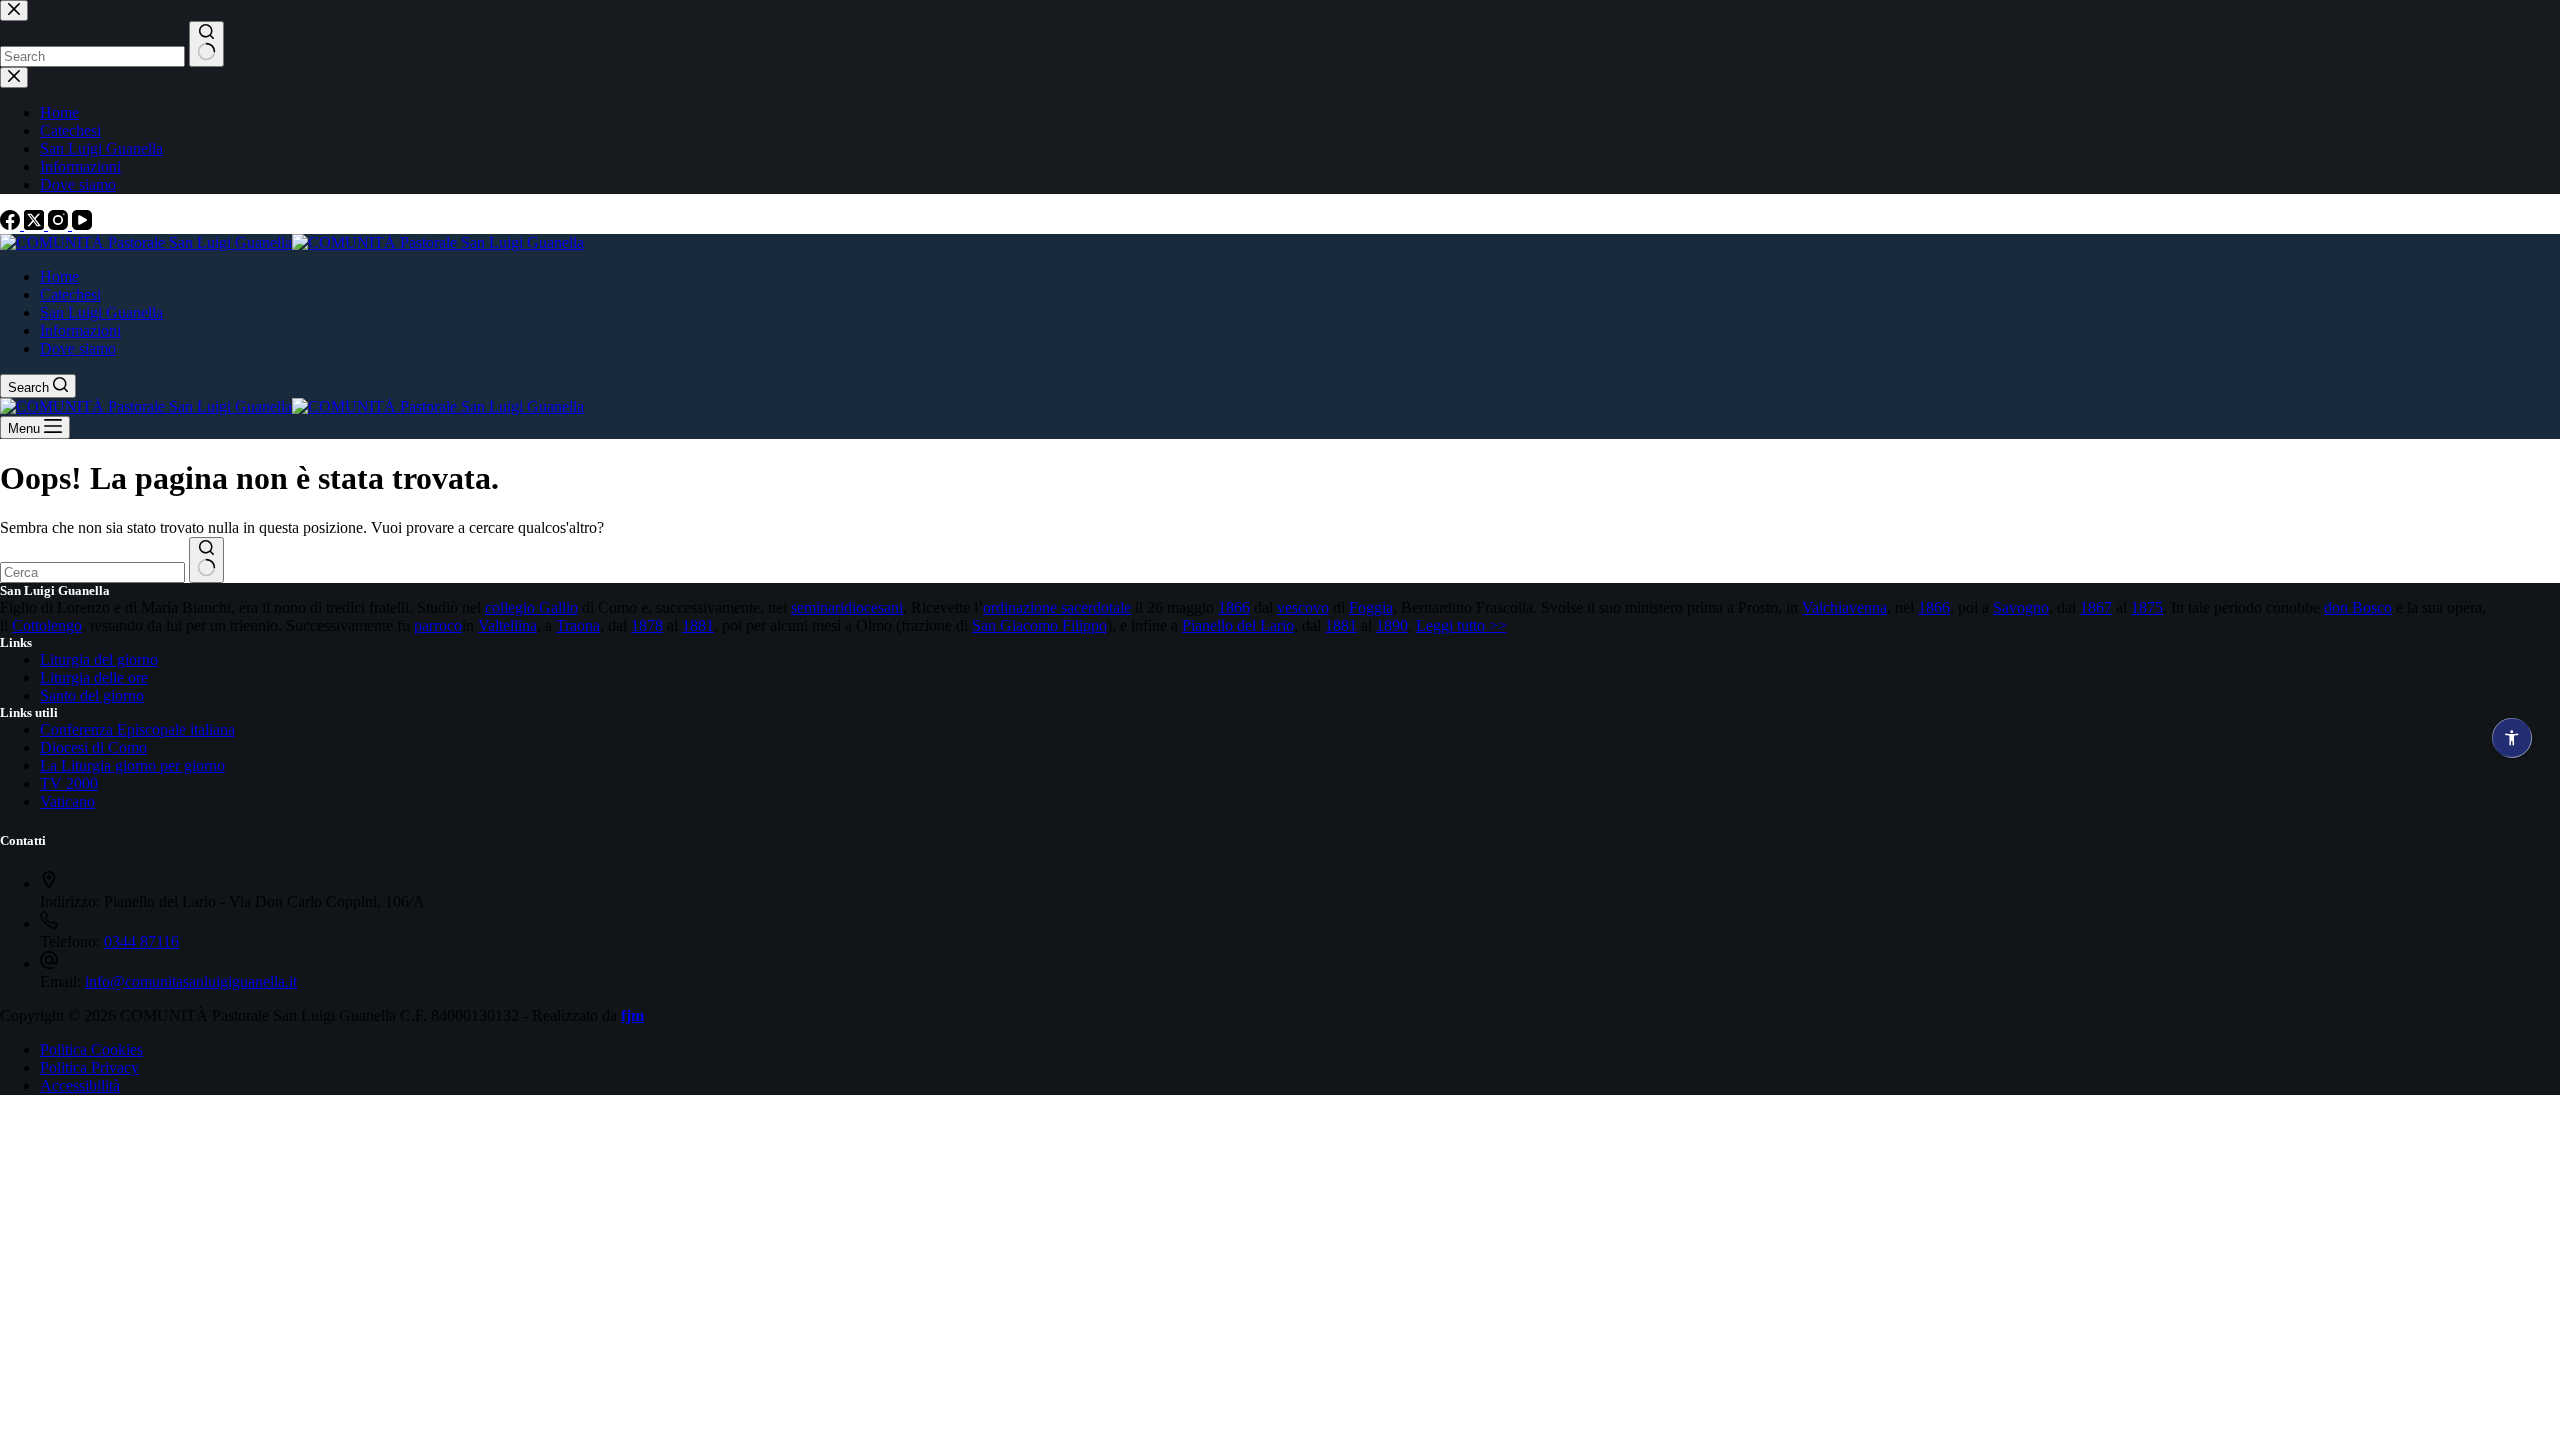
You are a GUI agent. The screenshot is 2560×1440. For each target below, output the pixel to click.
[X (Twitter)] (36, 224)
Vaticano (67, 801)
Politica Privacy (89, 1067)
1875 (2147, 607)
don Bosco (2358, 607)
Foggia (1371, 607)
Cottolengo (47, 625)
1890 (1392, 625)
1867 (2096, 607)
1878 (647, 625)
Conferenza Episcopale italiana (137, 729)
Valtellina (507, 625)
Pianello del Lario (1238, 625)
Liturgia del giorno (99, 659)
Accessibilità (80, 1085)
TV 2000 (69, 783)
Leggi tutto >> (1461, 625)
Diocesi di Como (93, 747)
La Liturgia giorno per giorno (132, 765)
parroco (438, 625)
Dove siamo (78, 348)
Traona (578, 625)
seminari (817, 607)
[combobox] (92, 572)
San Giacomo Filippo (1039, 625)
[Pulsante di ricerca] (206, 560)
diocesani (873, 607)
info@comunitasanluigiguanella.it (191, 981)
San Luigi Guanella (101, 312)
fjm (632, 1015)
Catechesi (70, 294)
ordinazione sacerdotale (1057, 607)
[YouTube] (82, 224)
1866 (1234, 607)
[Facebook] (12, 224)
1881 (698, 625)
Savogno (2021, 607)
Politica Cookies (91, 1049)
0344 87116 (141, 941)
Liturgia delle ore (94, 677)
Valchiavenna (1844, 607)
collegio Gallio (531, 607)
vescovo (1303, 607)
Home (59, 276)
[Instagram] (60, 224)
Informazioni (80, 330)
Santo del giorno (92, 695)
